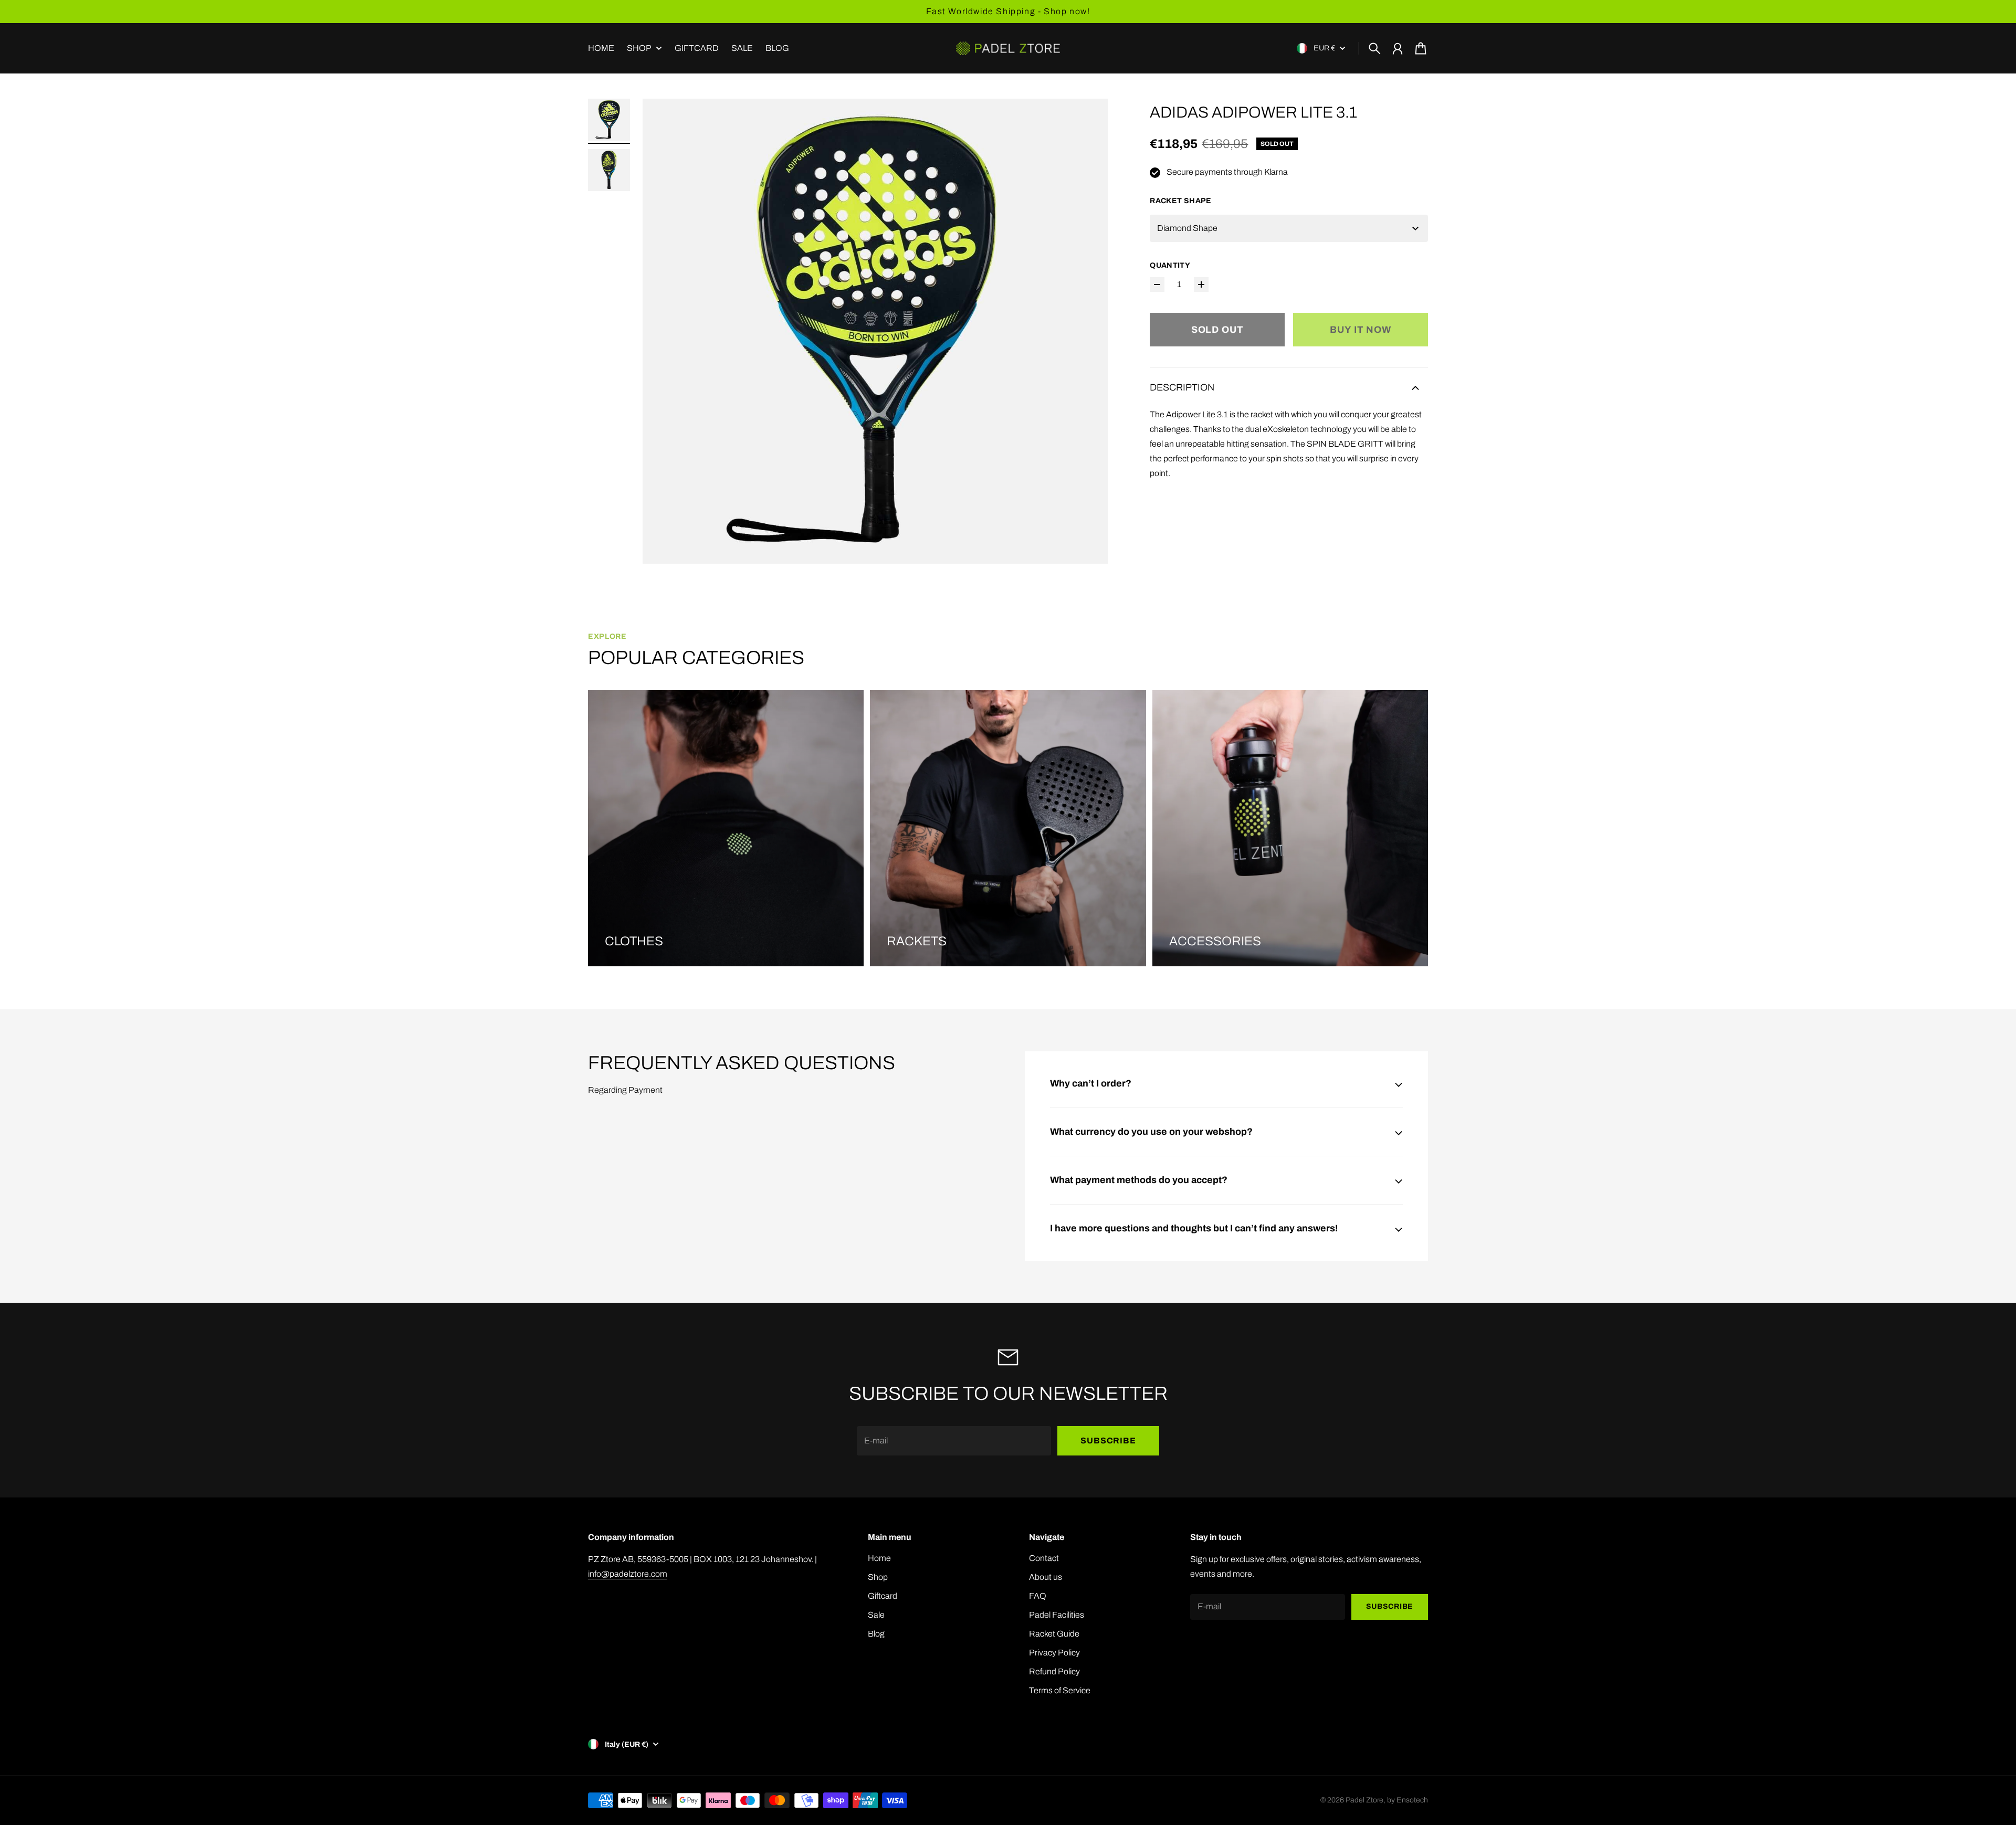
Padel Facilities (1057, 1615)
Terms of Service (1060, 1690)
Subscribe (1108, 1441)
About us (1046, 1577)
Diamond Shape (1187, 228)
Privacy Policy (1054, 1653)
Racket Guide (1054, 1634)
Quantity (1170, 265)
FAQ (1038, 1596)
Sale (876, 1615)
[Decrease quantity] (1157, 284)
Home (879, 1558)
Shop (639, 48)
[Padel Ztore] (1008, 48)
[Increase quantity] (1201, 284)
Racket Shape (1180, 201)
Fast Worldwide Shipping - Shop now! (1008, 11)
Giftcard (883, 1596)
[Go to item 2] (609, 170)
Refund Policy (1054, 1671)
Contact (1044, 1558)
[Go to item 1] (609, 120)
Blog (876, 1634)
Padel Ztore (1364, 1800)
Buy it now (1361, 330)
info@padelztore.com (628, 1574)
